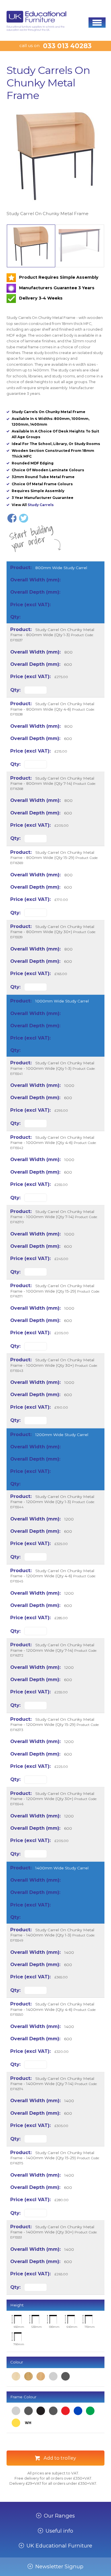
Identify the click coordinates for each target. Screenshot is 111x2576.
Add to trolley (60, 2458)
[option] (55, 162)
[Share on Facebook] (12, 518)
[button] (97, 23)
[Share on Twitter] (24, 518)
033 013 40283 (67, 46)
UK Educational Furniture (59, 2546)
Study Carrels (41, 505)
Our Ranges (59, 2516)
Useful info (59, 2531)
